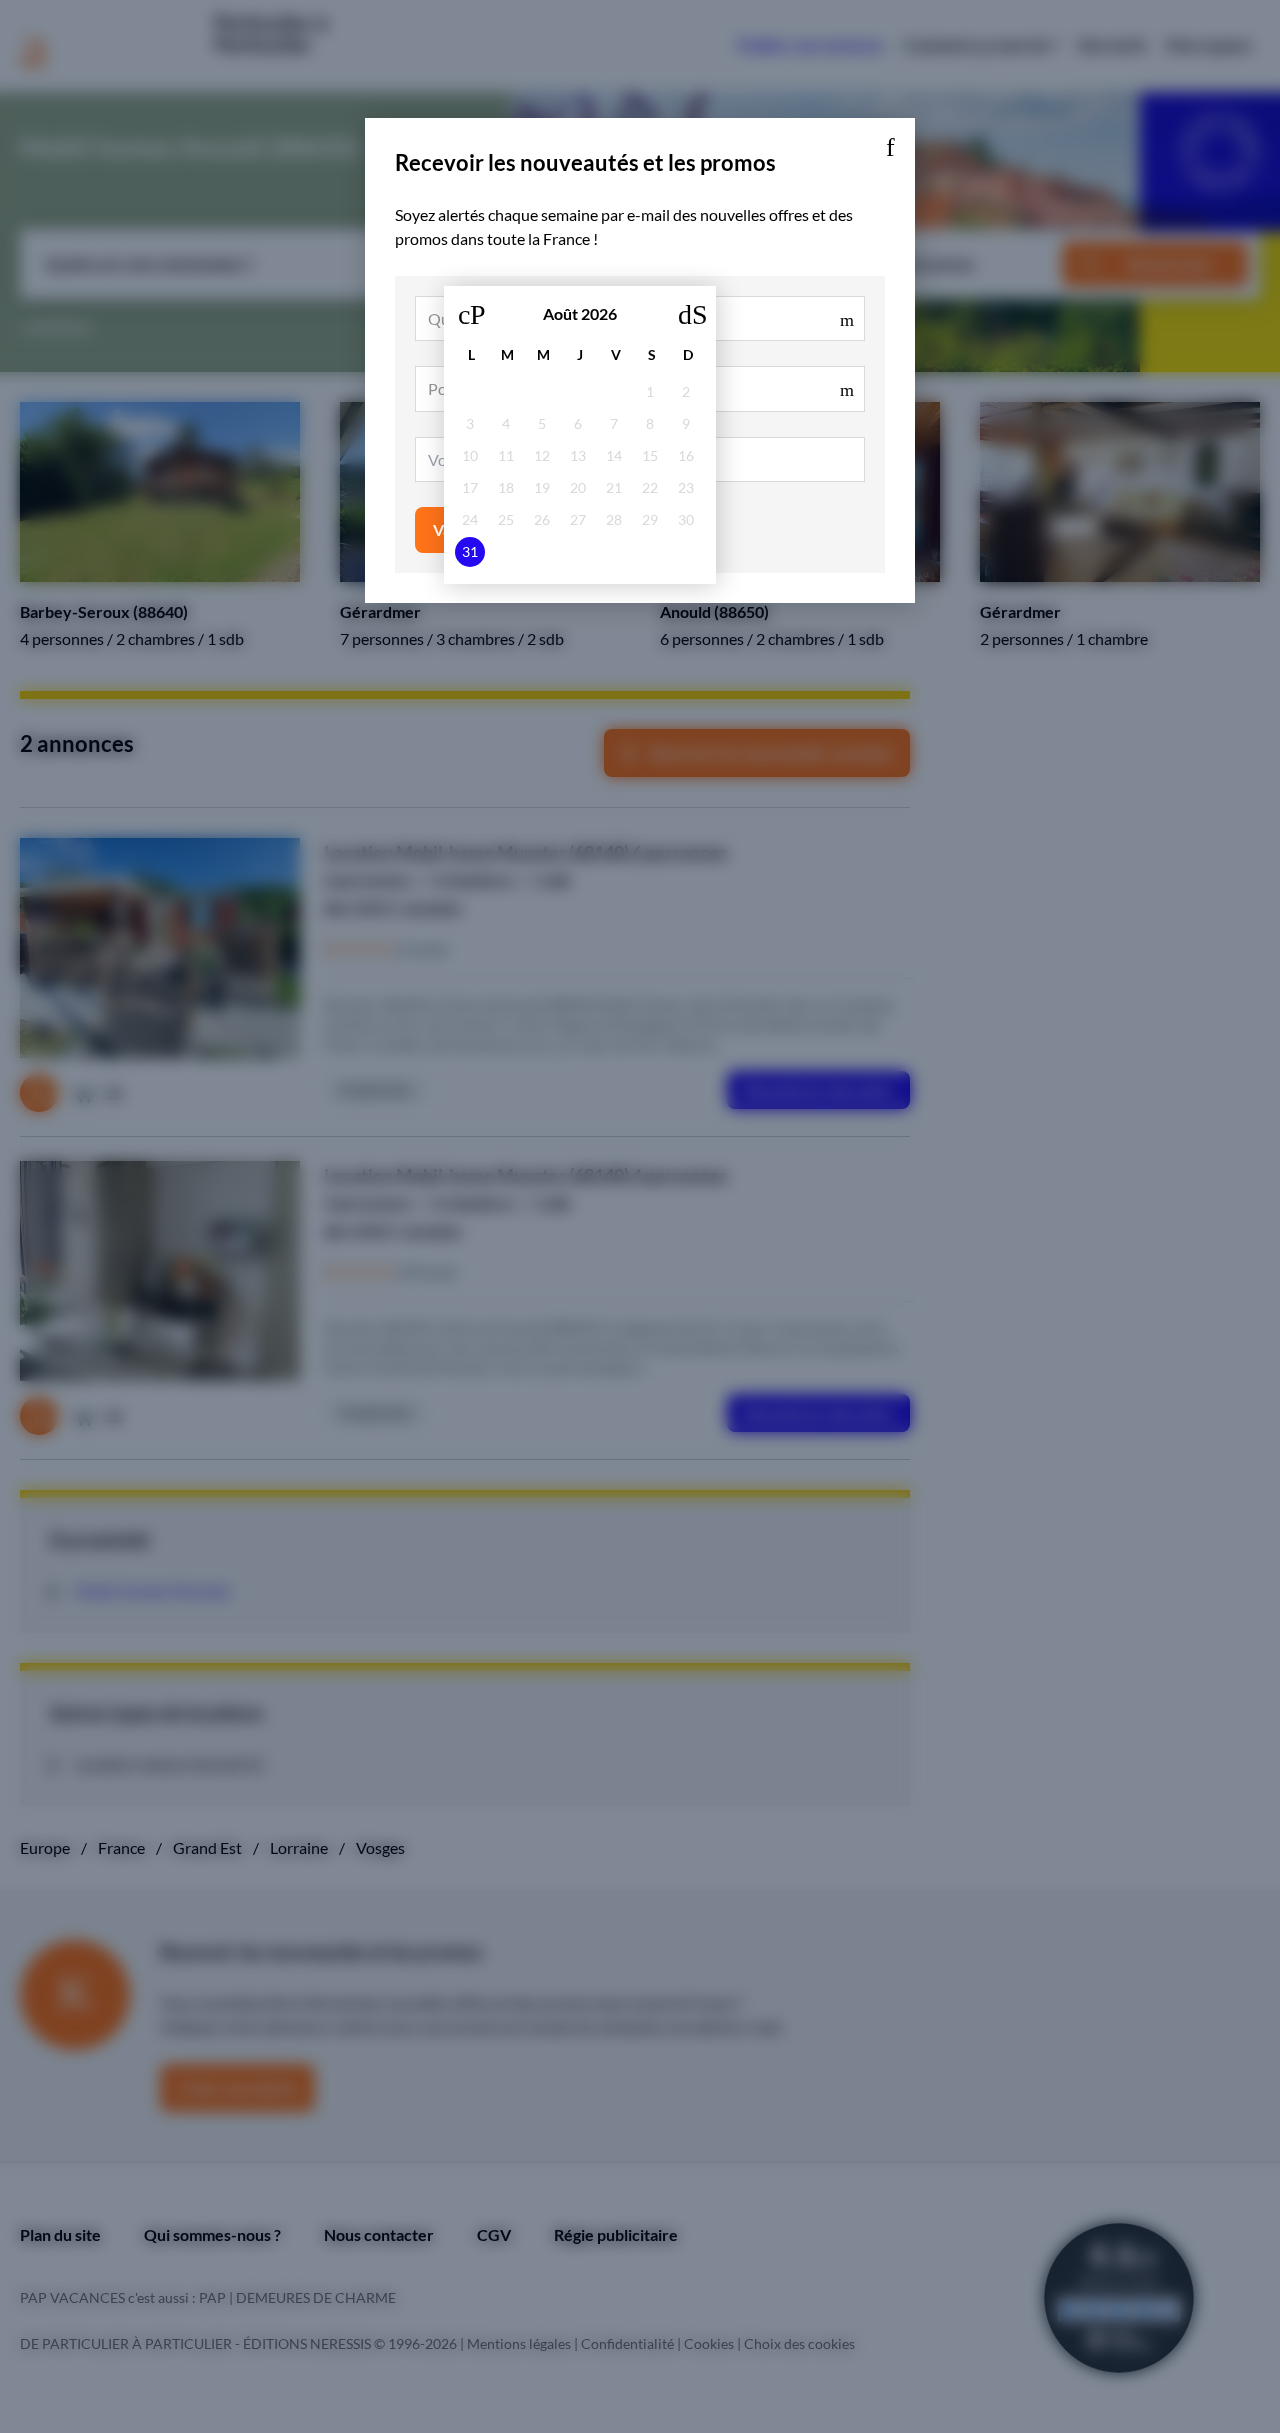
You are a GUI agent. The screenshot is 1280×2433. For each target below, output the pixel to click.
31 (470, 551)
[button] (890, 143)
